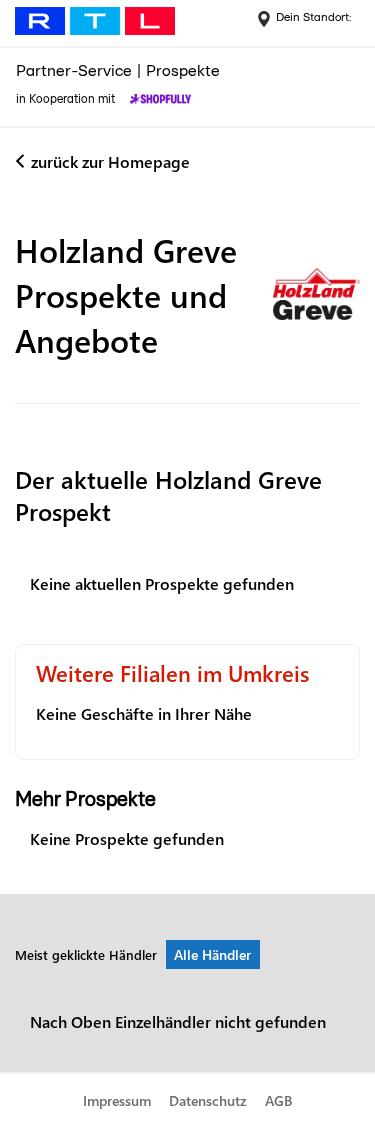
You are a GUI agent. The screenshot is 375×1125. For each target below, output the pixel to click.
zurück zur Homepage (110, 161)
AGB (278, 1100)
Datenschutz (208, 1100)
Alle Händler (212, 954)
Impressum (117, 1100)
